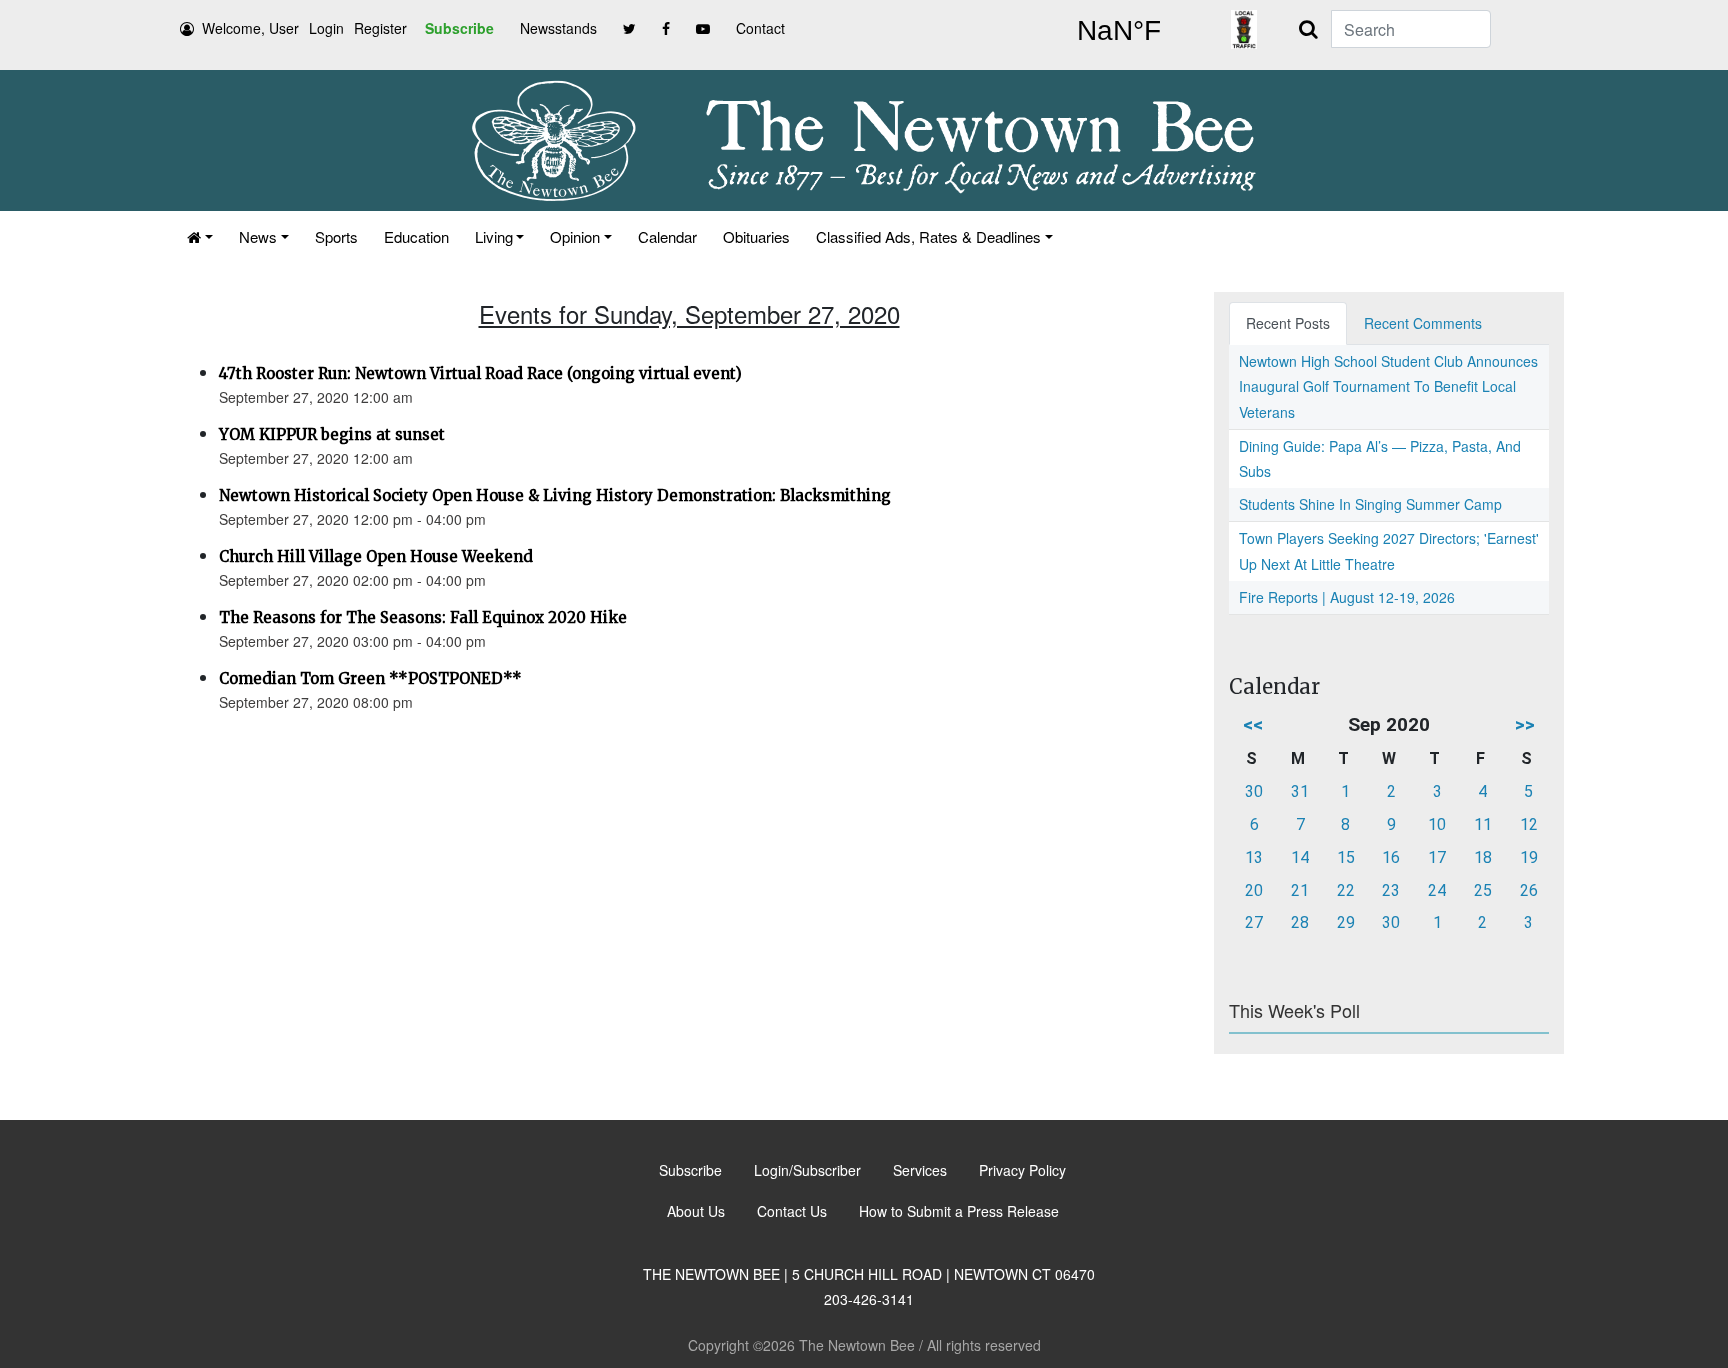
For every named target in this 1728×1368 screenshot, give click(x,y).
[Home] (200, 236)
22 (1346, 890)
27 (1254, 922)
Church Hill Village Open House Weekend (376, 556)
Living (494, 236)
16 (1391, 857)
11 (1483, 824)
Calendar (667, 236)
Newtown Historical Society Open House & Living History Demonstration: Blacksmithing (555, 495)
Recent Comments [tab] (1423, 323)
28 (1300, 922)
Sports (336, 236)
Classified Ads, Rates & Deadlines (928, 236)
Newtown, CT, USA (1119, 31)
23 (1391, 890)
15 (1346, 857)
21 (1300, 890)
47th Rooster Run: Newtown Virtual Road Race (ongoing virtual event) (480, 373)
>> (1525, 724)
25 (1483, 890)
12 (1529, 824)
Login (326, 28)
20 (1254, 890)
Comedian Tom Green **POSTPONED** (370, 678)
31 (1300, 791)
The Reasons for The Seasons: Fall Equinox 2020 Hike (423, 617)
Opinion (575, 236)
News (258, 236)
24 (1437, 890)
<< (1253, 724)
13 (1254, 857)
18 (1483, 857)
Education (416, 236)
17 (1437, 857)
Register (380, 28)
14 (1300, 857)
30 (1254, 791)
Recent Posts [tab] (1288, 323)
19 (1529, 857)
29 (1346, 922)
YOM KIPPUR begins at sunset (332, 434)
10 (1437, 824)
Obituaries (756, 236)
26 (1529, 890)
